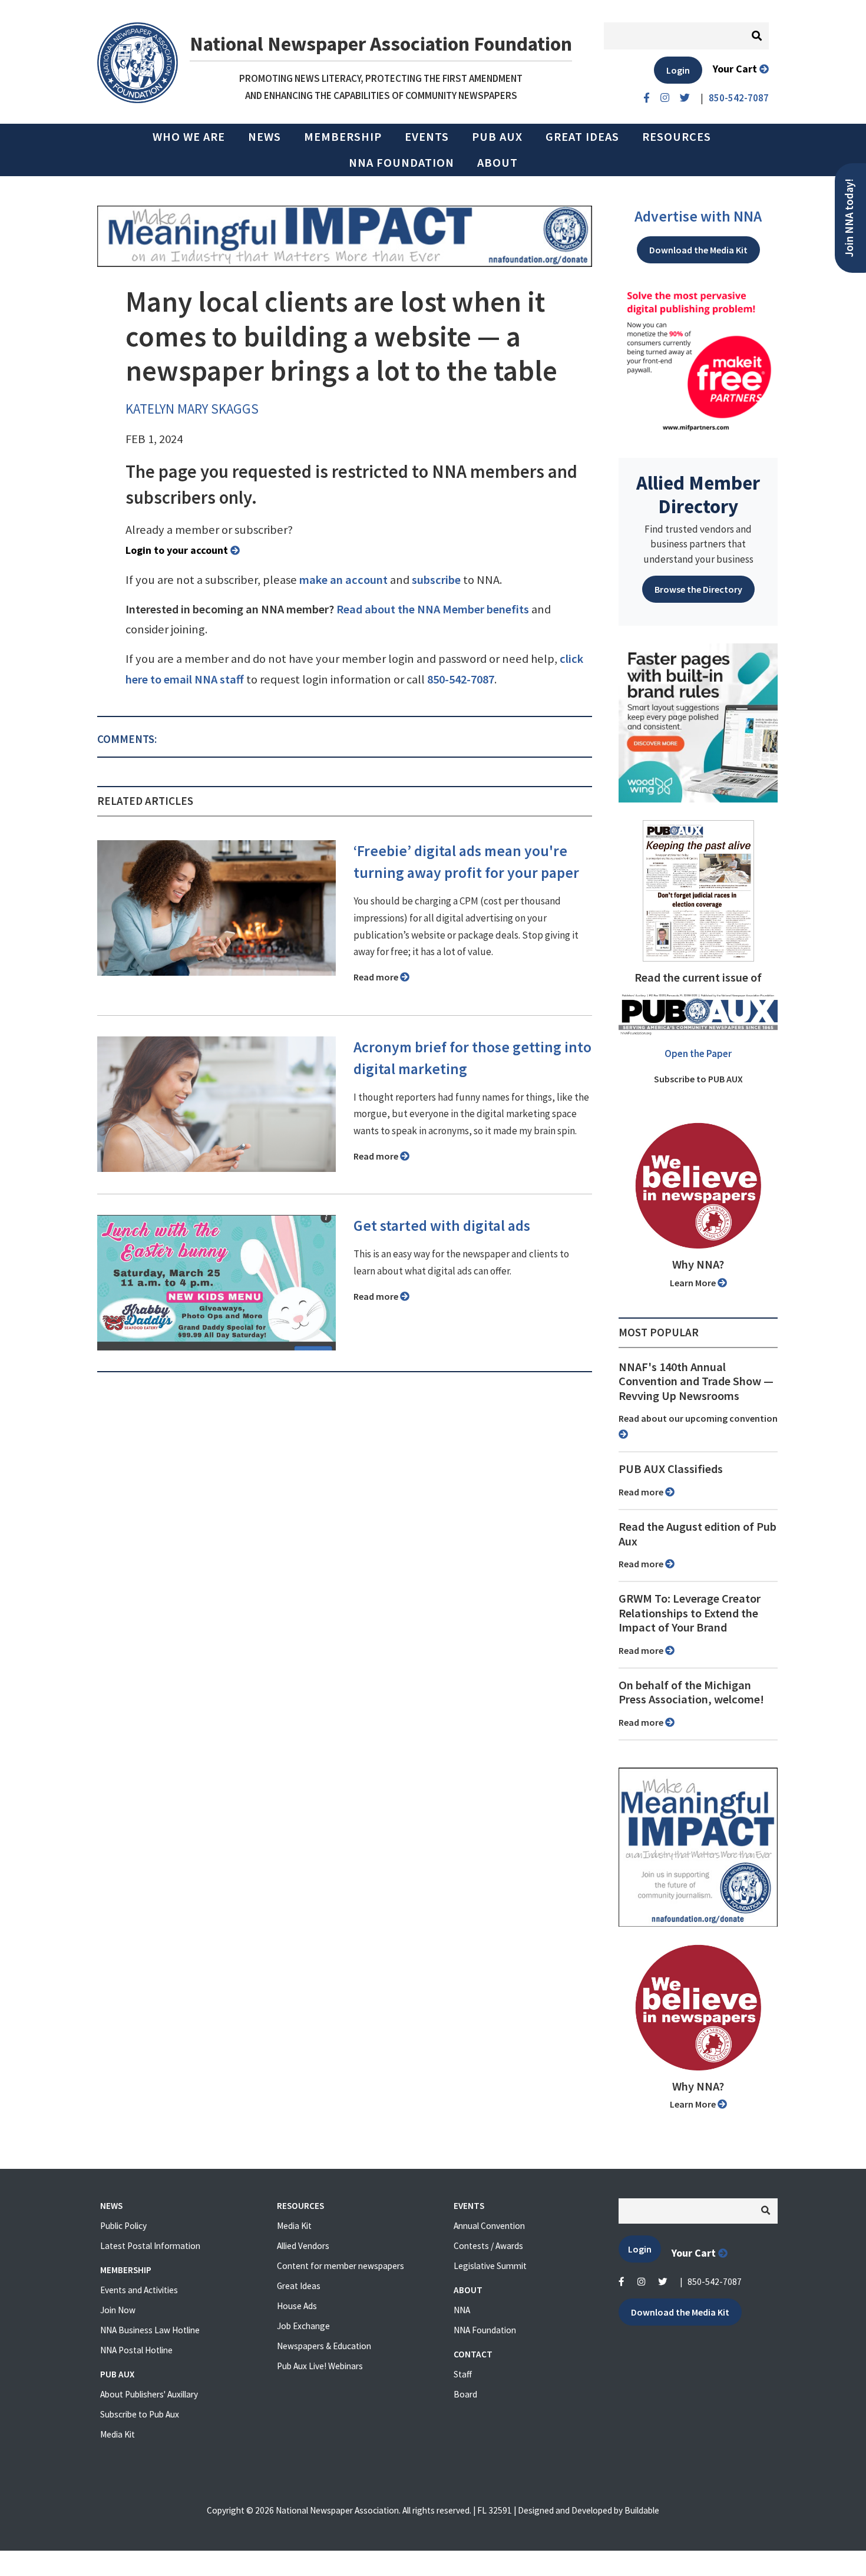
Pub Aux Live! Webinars (320, 2366)
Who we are (189, 137)
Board (465, 2394)
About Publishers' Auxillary (149, 2394)
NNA (462, 2310)
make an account (343, 580)
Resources (677, 137)
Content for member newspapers (341, 2266)
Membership (343, 137)
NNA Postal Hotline (136, 2350)
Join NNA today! (849, 218)
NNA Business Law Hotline (150, 2330)
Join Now (118, 2310)
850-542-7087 (461, 679)
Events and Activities (139, 2290)
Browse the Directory (698, 589)
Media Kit (118, 2434)
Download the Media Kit (698, 250)
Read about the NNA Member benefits (433, 609)
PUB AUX (497, 137)
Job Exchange (303, 2326)
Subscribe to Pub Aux (140, 2414)
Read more (377, 977)
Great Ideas (582, 137)
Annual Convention (489, 2226)
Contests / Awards (488, 2246)
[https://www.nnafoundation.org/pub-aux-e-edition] (698, 890)
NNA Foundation (401, 163)
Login (678, 70)
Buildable (642, 2510)
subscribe (436, 580)
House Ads (297, 2306)
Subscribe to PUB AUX (698, 1079)
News (265, 137)
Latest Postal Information (150, 2246)
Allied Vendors (303, 2246)
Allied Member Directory (698, 494)
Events (427, 137)
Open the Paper (698, 1053)
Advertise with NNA (698, 216)
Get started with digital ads (442, 1226)
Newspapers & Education (324, 2346)
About (498, 163)
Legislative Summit (490, 2266)
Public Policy (123, 2226)
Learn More (694, 1283)
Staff (463, 2374)
